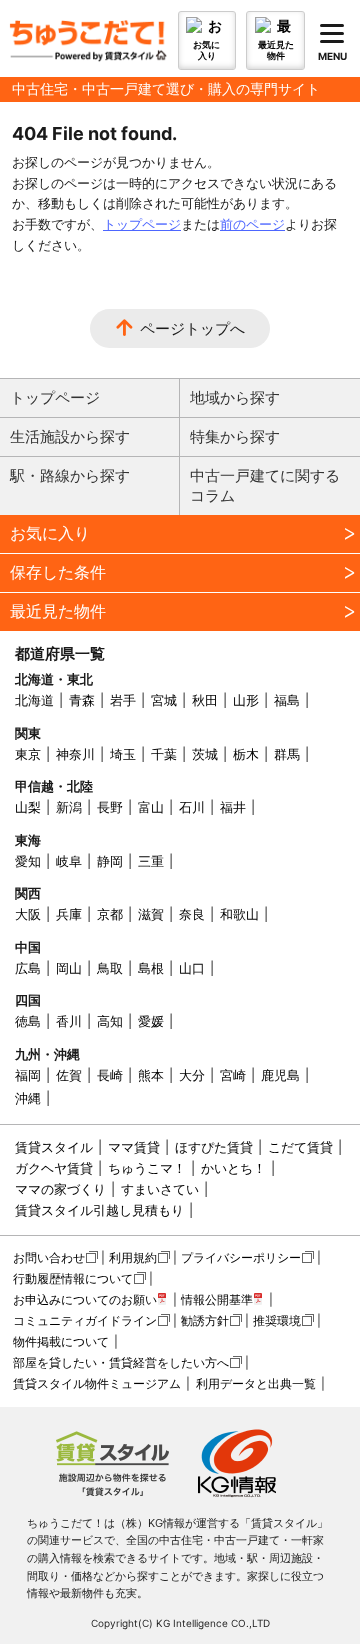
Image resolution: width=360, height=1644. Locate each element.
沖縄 (28, 1098)
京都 (110, 914)
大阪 (28, 914)
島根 (151, 968)
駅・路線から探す (70, 475)
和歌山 (239, 914)
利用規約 (133, 1257)
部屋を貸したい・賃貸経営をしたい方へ (121, 1362)
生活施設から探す (70, 436)
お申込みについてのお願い (85, 1299)
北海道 (34, 700)
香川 (69, 1021)
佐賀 (69, 1075)
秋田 (205, 700)
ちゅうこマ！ (147, 1168)
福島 (287, 700)
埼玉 (123, 754)
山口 (192, 968)
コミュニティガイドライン (85, 1320)
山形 (246, 700)
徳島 (28, 1021)
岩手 (123, 700)
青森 (82, 700)
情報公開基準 (217, 1299)
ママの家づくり (60, 1189)
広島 (28, 968)
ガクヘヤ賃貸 (54, 1168)
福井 (233, 807)
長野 (110, 807)
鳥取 (110, 968)
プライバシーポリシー (241, 1257)
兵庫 (69, 914)
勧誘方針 (205, 1320)
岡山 (69, 968)
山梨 (28, 807)
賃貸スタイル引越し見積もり (99, 1210)
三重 (151, 861)
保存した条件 (58, 572)
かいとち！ (233, 1168)
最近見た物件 (58, 611)
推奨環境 (277, 1320)
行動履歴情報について (73, 1278)
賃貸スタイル (54, 1147)
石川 (192, 807)
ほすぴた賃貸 (214, 1147)
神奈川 (75, 754)
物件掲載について (61, 1341)
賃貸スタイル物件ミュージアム (97, 1383)
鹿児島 (280, 1075)
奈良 (192, 914)
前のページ (252, 224)
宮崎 (233, 1075)
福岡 (28, 1075)
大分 (192, 1075)
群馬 (287, 754)
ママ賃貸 (134, 1147)
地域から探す (235, 397)
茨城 (205, 754)
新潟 (69, 807)
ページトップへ (192, 328)
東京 (28, 754)
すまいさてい (160, 1189)
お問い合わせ (49, 1257)
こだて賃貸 (300, 1147)
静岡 (110, 861)
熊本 (151, 1075)
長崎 (110, 1075)
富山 (151, 807)
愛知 (28, 861)
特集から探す (235, 436)
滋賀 (151, 914)
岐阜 (69, 861)
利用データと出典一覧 (256, 1383)
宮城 (164, 700)
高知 (110, 1021)
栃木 (246, 754)
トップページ (142, 224)
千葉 (164, 754)
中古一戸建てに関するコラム (265, 485)
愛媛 (151, 1021)
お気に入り (50, 533)
